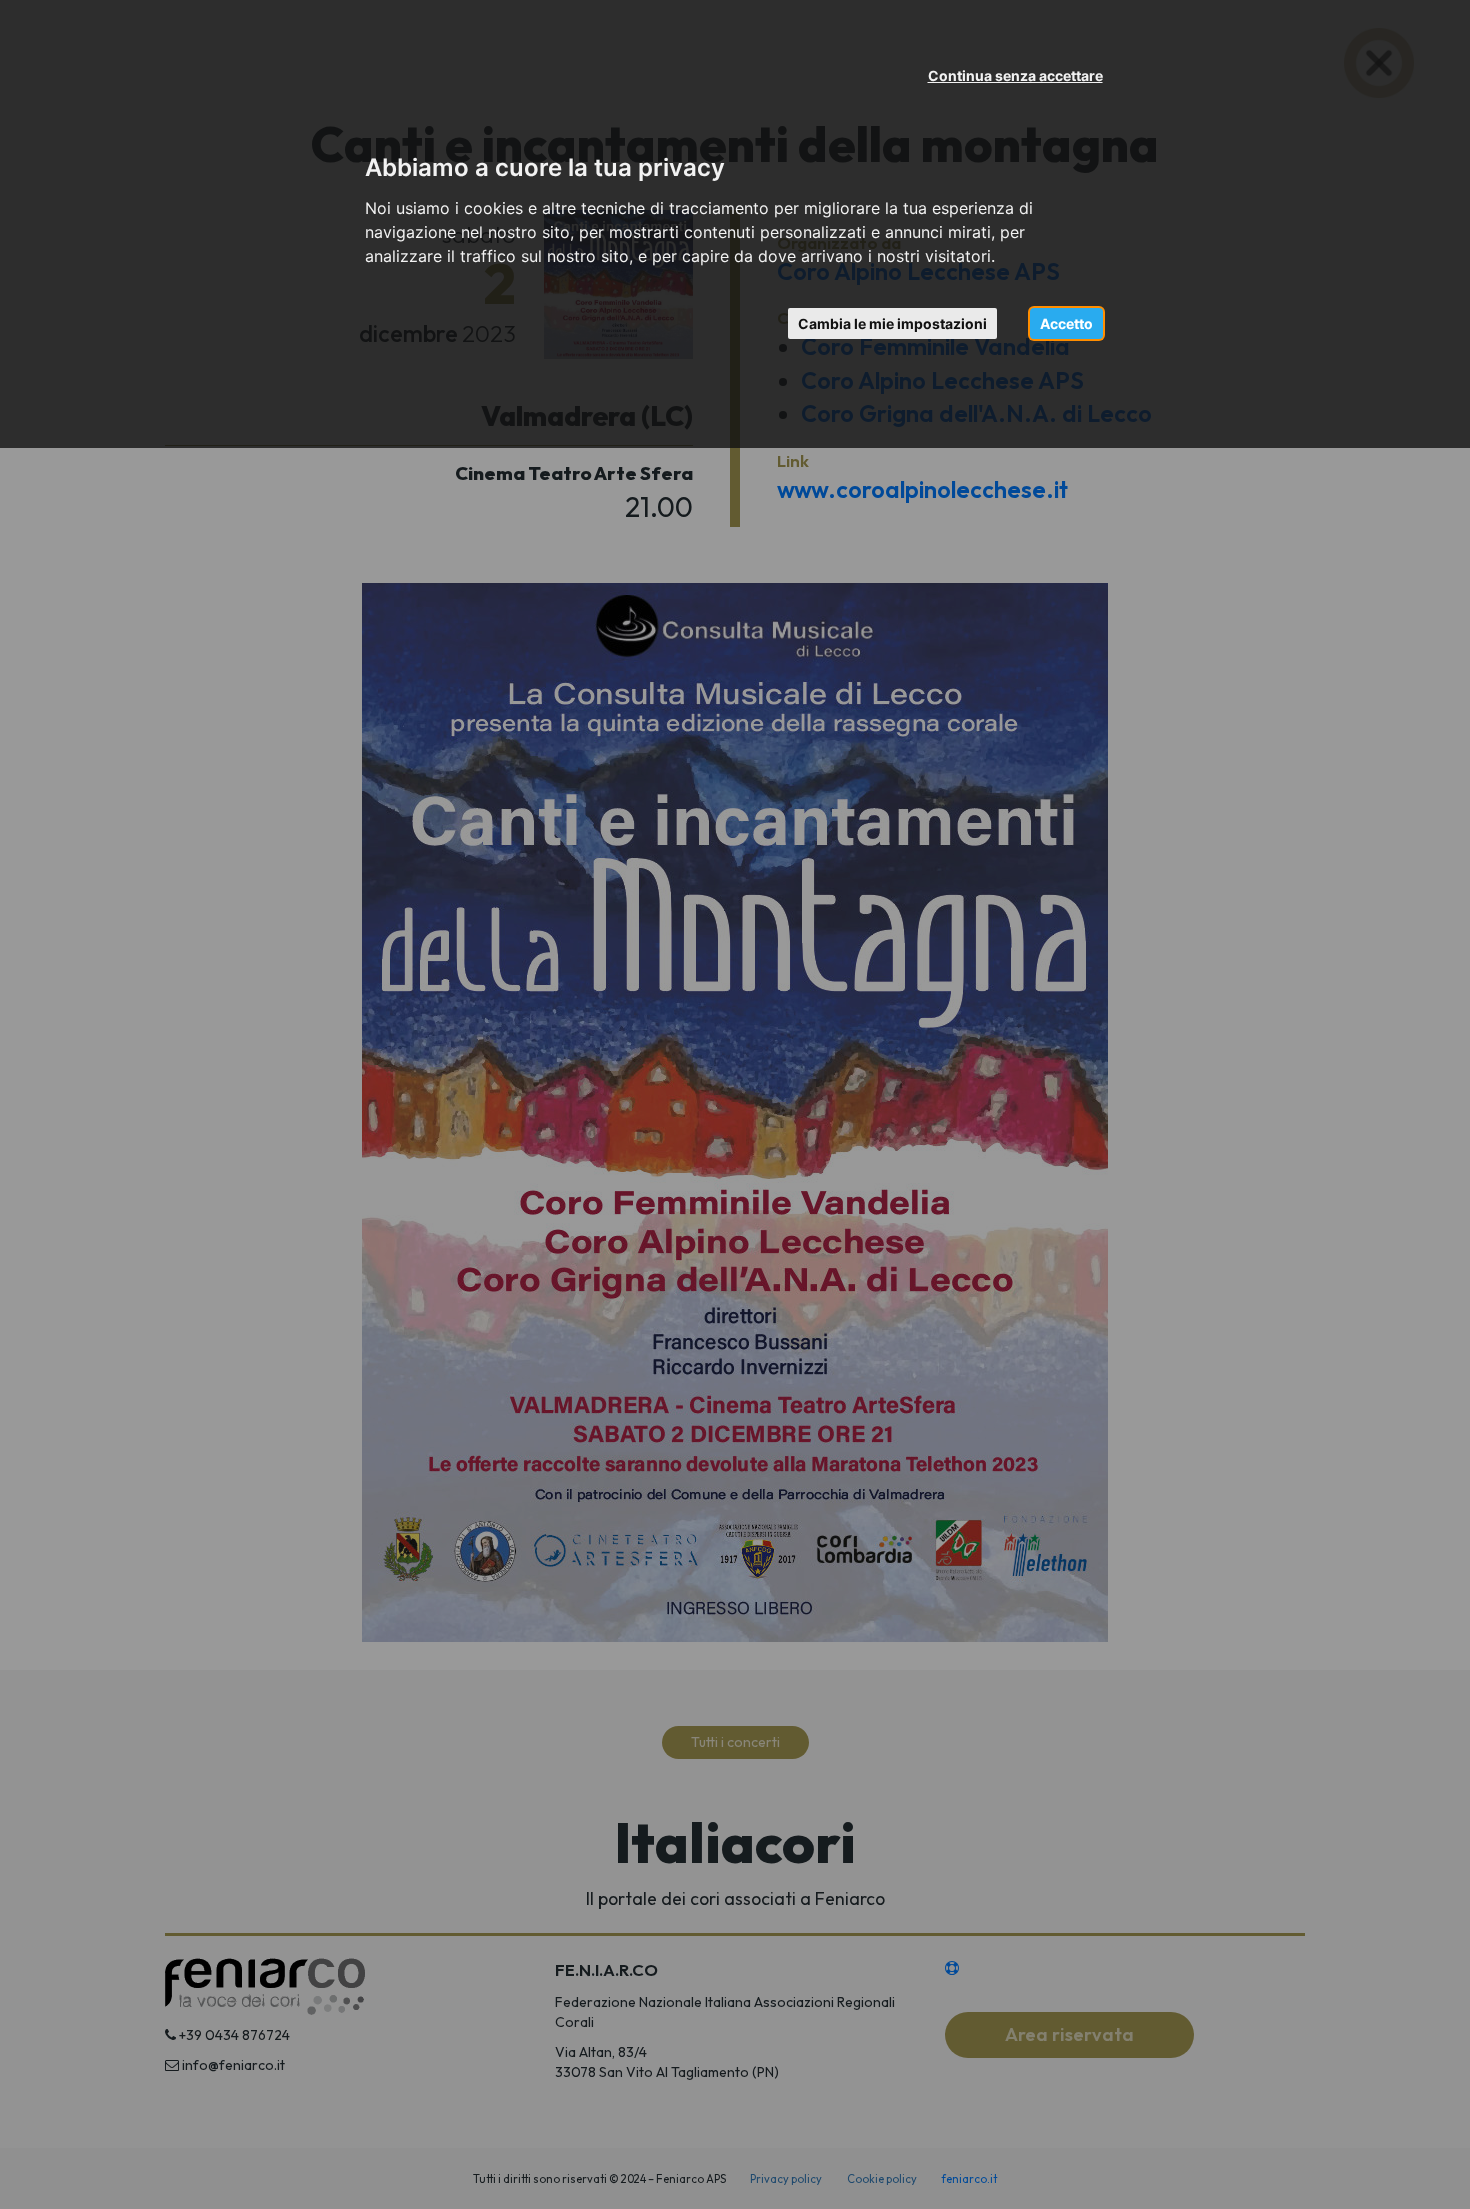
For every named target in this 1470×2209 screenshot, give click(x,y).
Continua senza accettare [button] (1015, 75)
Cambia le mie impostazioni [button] (892, 323)
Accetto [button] (1066, 323)
